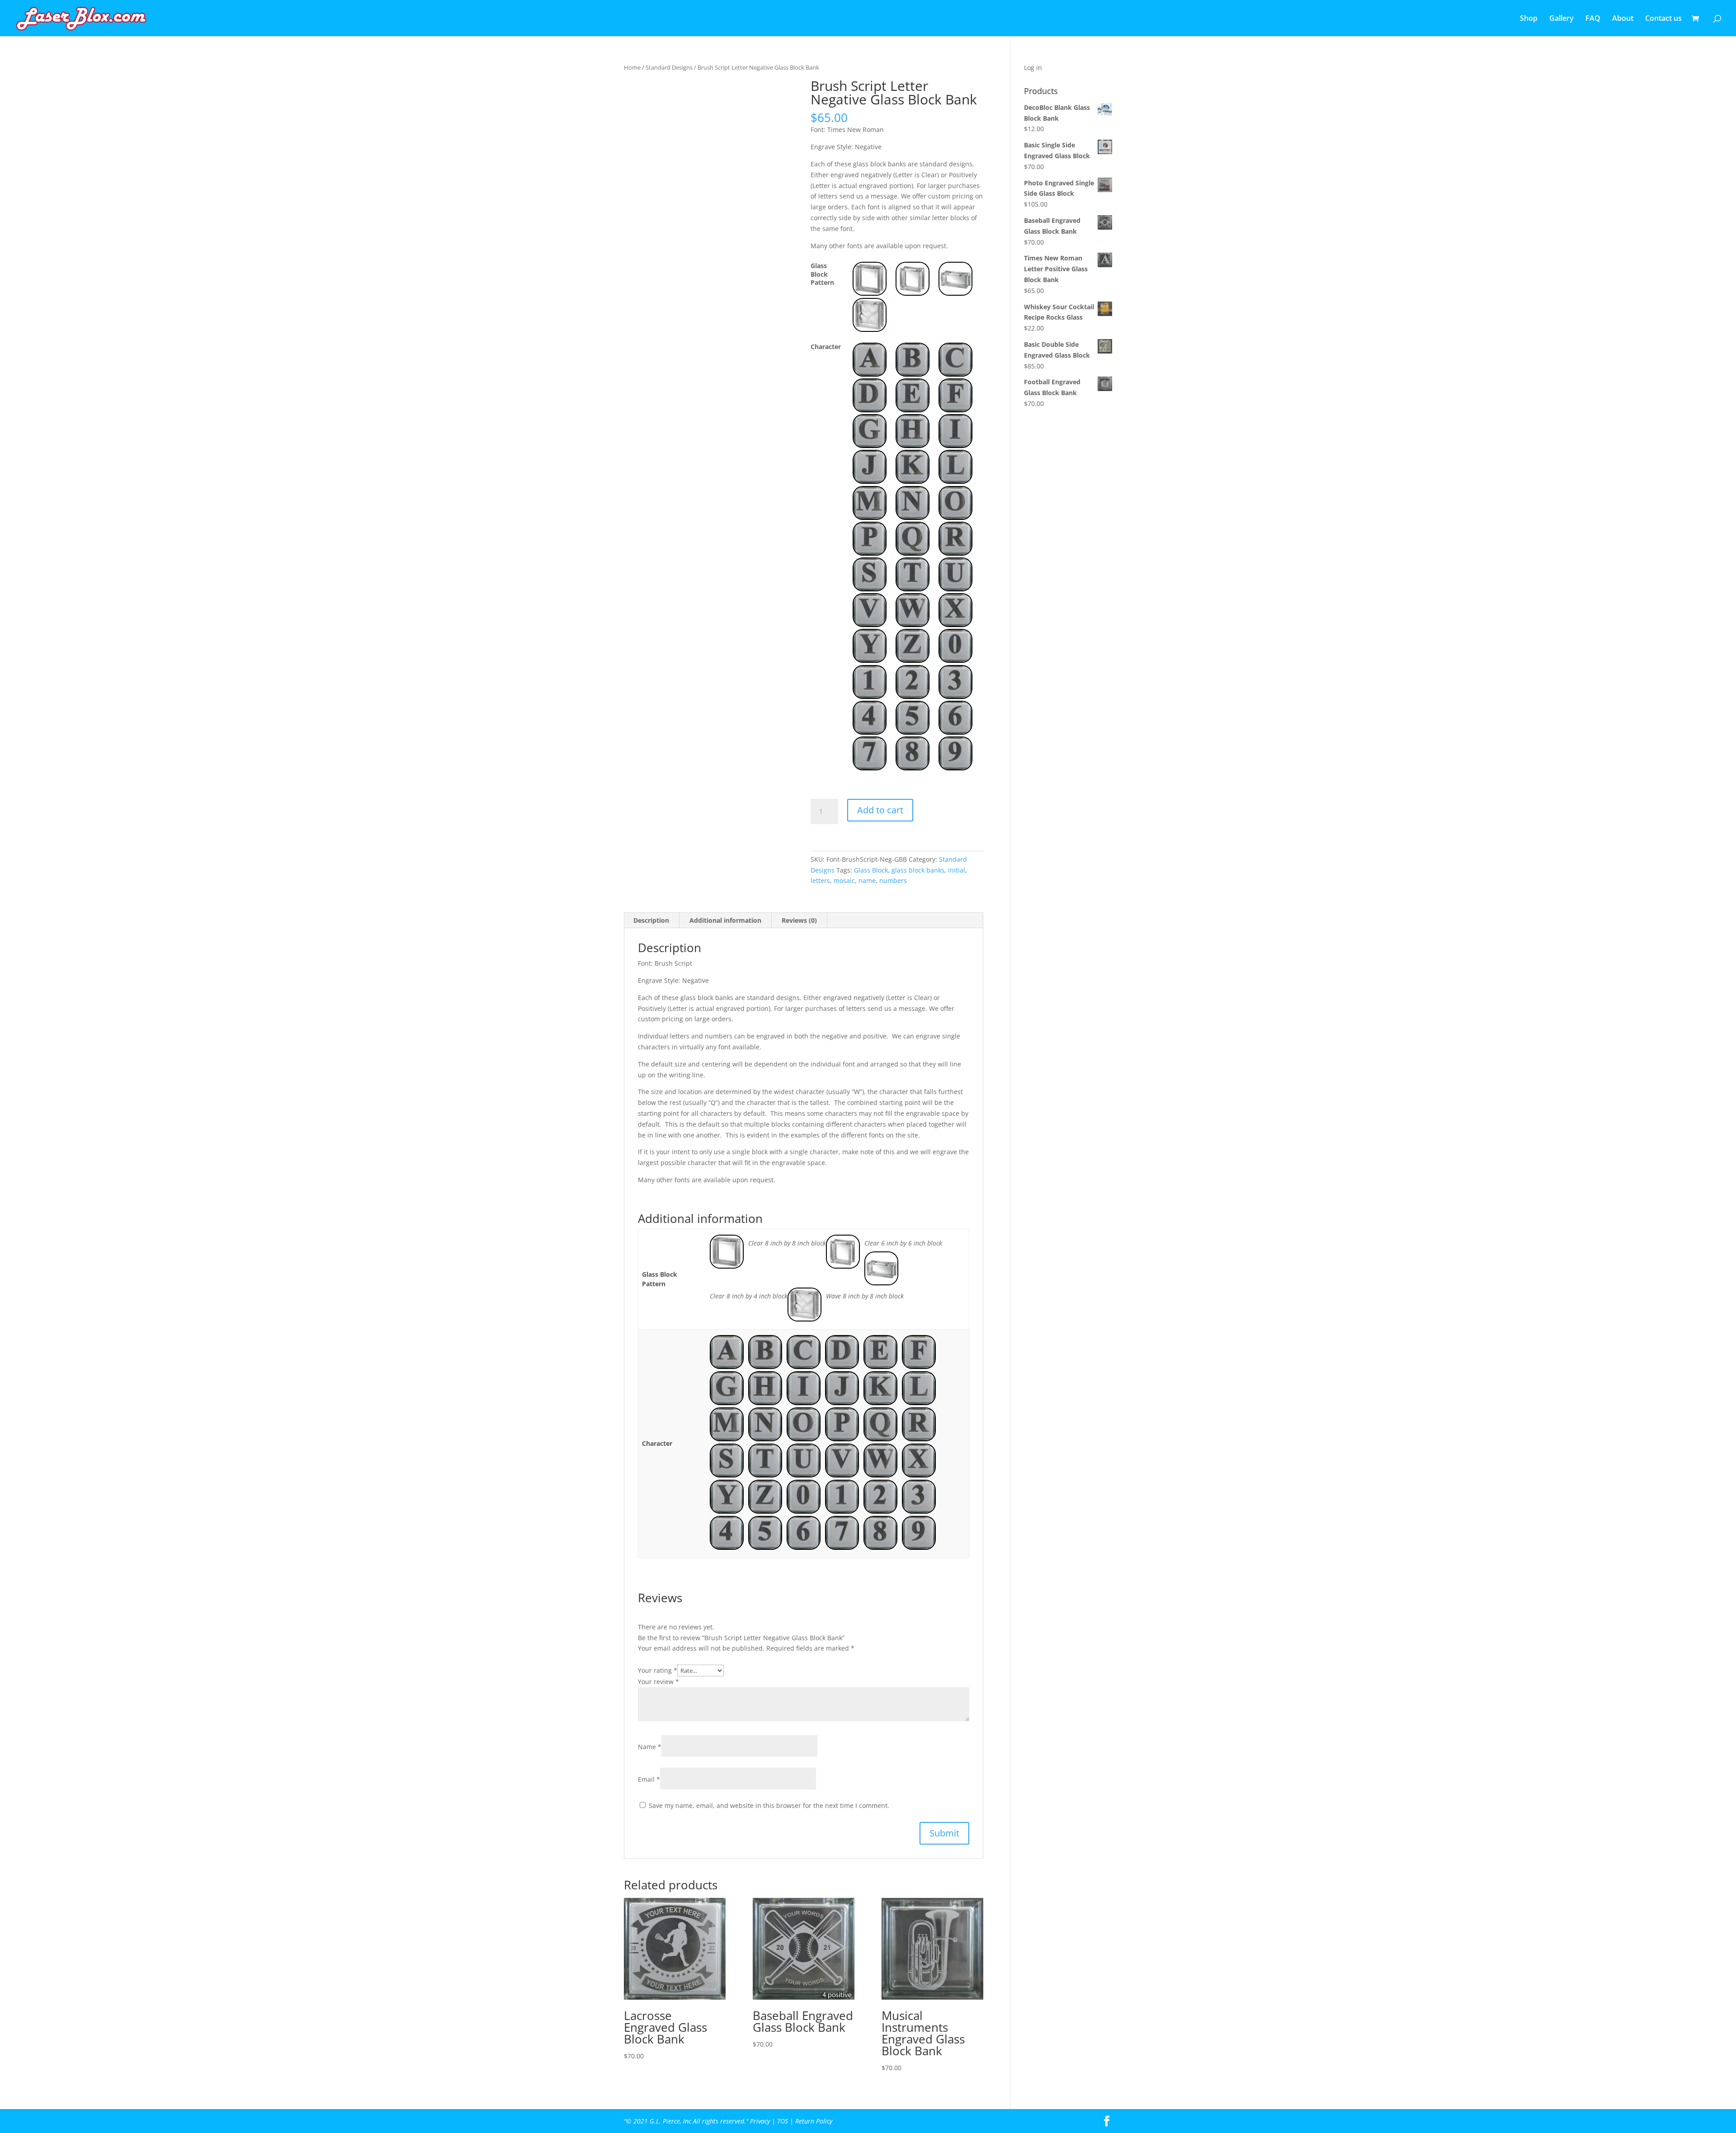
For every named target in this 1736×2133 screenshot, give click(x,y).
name (867, 880)
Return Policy (814, 2121)
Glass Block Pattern (822, 274)
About (1623, 19)
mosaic (844, 880)
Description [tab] (651, 920)
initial (957, 870)
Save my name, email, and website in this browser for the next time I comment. (769, 1805)
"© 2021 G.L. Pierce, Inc (658, 2121)
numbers (893, 880)
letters (820, 880)
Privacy (760, 2121)
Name (650, 1747)
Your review (658, 1682)
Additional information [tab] (725, 920)
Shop (1529, 19)
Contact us (1663, 19)
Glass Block (871, 870)
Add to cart (880, 810)
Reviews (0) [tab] (799, 920)
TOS (783, 2121)
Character (826, 347)
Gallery (1561, 19)
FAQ (1593, 19)
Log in (1033, 68)
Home (632, 67)
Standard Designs (669, 67)
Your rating (658, 1670)
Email (649, 1779)
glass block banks (918, 870)
